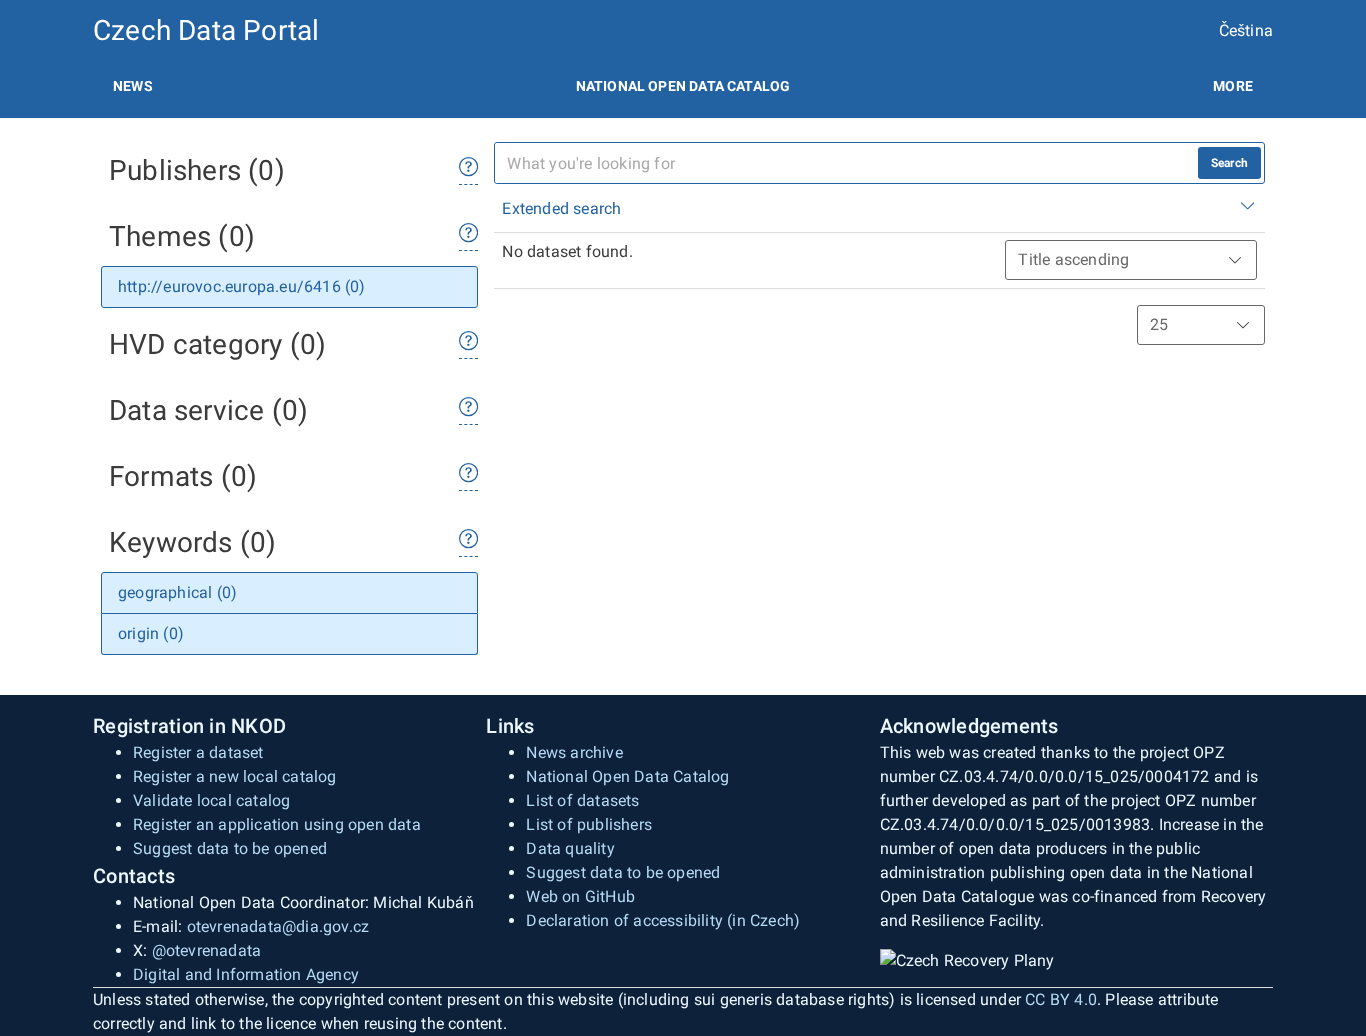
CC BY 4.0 (1061, 999)
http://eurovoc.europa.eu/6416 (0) (242, 286)
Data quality (570, 848)
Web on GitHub (580, 896)
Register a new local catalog (235, 776)
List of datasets (582, 800)
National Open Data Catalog (627, 776)
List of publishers (589, 824)
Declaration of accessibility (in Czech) (663, 920)
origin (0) (151, 633)
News (133, 86)
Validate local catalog (211, 800)
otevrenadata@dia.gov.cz (278, 926)
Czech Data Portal (206, 30)
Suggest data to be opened (230, 848)
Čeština (1246, 30)
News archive (574, 752)
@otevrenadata (207, 950)
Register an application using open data (277, 824)
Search (1229, 163)
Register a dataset (198, 752)
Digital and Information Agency (246, 974)
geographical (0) (177, 592)
